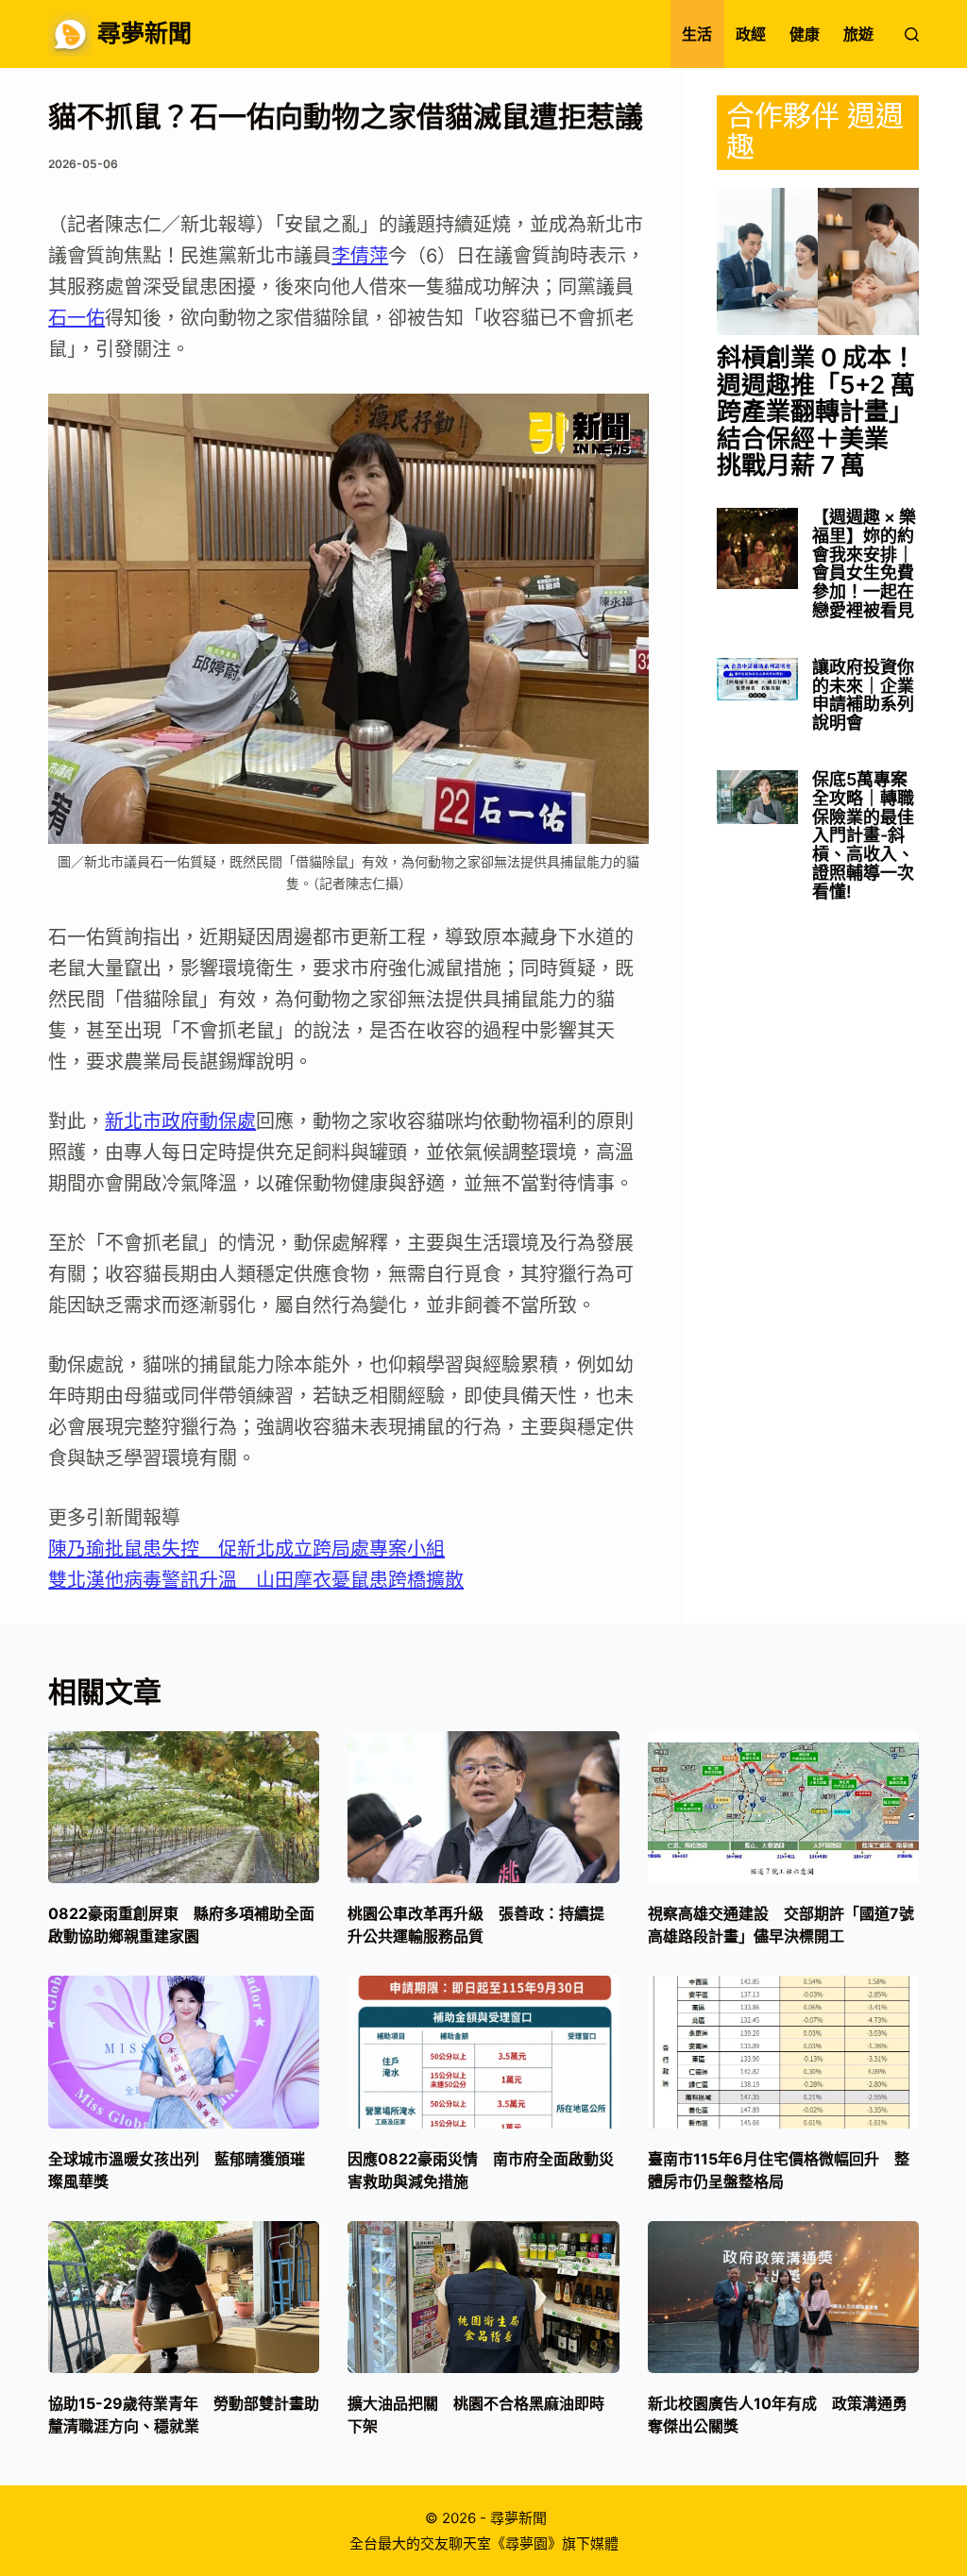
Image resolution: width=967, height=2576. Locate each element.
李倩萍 (360, 256)
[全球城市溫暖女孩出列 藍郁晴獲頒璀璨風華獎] (184, 2052)
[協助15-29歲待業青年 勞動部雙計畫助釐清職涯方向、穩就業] (184, 2298)
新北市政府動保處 (180, 1121)
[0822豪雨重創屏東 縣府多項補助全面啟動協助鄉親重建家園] (184, 1808)
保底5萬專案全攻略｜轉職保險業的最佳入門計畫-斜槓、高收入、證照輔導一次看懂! (863, 836)
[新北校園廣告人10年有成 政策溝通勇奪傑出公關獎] (783, 2298)
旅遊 (858, 34)
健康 (805, 34)
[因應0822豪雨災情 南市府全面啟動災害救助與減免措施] (483, 2052)
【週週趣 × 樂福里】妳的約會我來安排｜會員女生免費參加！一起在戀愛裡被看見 (864, 564)
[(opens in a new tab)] (818, 261)
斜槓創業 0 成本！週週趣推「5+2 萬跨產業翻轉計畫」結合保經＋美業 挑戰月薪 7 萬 (816, 412)
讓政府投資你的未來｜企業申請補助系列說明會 (863, 695)
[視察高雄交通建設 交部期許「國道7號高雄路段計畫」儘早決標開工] (783, 1808)
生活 (697, 34)
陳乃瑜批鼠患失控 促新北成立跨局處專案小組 (246, 1549)
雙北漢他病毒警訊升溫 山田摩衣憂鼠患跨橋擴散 (256, 1580)
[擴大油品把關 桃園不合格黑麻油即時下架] (483, 2298)
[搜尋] (912, 34)
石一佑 (76, 318)
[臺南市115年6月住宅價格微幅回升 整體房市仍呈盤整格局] (783, 2052)
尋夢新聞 (144, 33)
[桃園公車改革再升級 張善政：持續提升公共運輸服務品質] (483, 1808)
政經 (751, 34)
